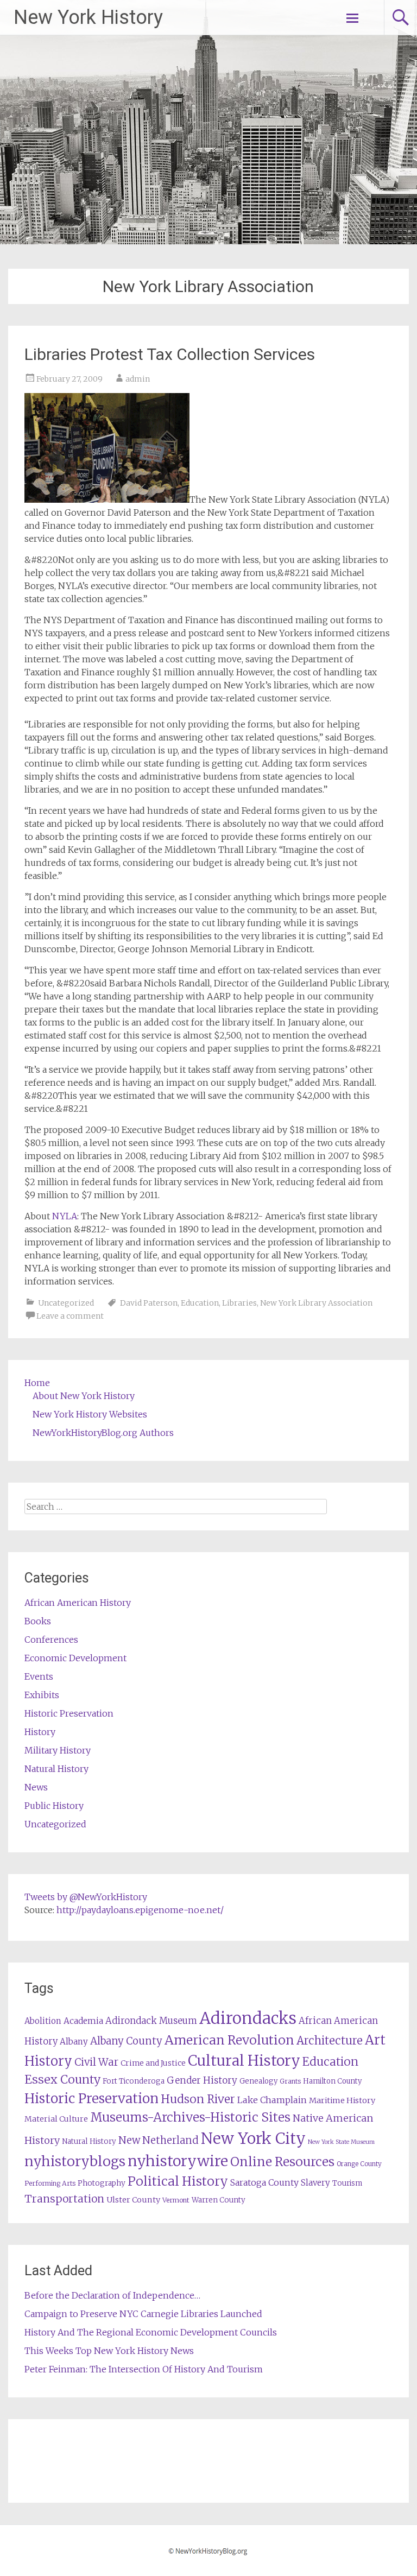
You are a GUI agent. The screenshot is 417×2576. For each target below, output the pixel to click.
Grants (290, 2081)
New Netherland (159, 2140)
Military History (58, 1750)
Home (37, 1383)
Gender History (202, 2080)
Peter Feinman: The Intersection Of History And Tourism (144, 2369)
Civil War (96, 2062)
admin (138, 379)
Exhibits (42, 1695)
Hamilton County (332, 2081)
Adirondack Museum (151, 2021)
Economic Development (75, 1658)
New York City (253, 2138)
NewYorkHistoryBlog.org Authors (103, 1433)
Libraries (239, 1303)
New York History (88, 17)
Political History (178, 2181)
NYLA (65, 1216)
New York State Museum (341, 2142)
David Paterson (149, 1303)
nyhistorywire (178, 2161)
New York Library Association (316, 1303)
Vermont (176, 2200)
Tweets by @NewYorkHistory (86, 1897)
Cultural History (244, 2061)
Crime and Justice (153, 2063)
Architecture (330, 2041)
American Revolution (229, 2040)
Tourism (347, 2183)
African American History (78, 1603)
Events (39, 1676)
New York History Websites (90, 1414)
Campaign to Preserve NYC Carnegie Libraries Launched (143, 2314)
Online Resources (282, 2162)
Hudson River (198, 2099)
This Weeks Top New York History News (109, 2351)
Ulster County (133, 2200)
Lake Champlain (272, 2100)
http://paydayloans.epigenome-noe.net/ (140, 1910)
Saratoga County (264, 2182)
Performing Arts (50, 2183)
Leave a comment (70, 1316)
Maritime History (342, 2100)
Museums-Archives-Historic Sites (190, 2117)
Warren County (219, 2200)
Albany (74, 2042)
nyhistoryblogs (75, 2161)
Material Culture (56, 2119)
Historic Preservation (69, 1713)
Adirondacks (248, 2018)
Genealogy (258, 2081)
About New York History (84, 1396)
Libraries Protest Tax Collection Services (170, 354)
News (36, 1787)
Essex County (62, 2080)
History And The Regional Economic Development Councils (151, 2332)
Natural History (56, 1769)
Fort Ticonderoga (134, 2081)
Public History (54, 1806)
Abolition (43, 2021)
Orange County (359, 2164)
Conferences (51, 1640)
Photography (102, 2183)
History (40, 1732)
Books (38, 1621)
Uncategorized (66, 1303)
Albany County (126, 2041)
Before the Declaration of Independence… (112, 2295)
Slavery (315, 2183)
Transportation (64, 2199)
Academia (83, 2021)
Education (200, 1303)
